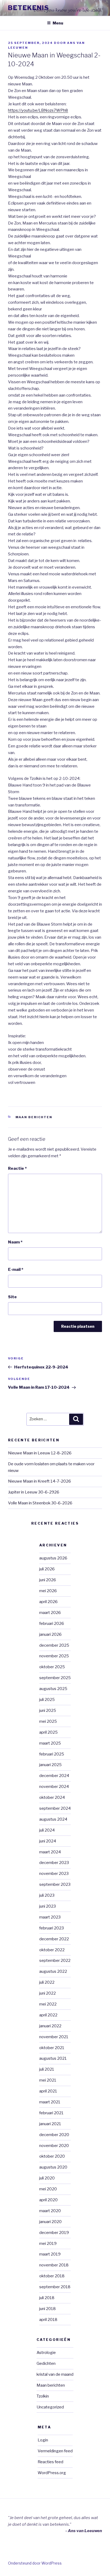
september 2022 (55, 1961)
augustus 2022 (53, 1971)
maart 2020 (50, 2211)
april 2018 (48, 2320)
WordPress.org (52, 2473)
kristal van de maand (55, 2374)
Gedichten (46, 2363)
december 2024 (54, 1776)
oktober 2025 (52, 1667)
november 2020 (54, 2146)
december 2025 (54, 1645)
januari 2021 (50, 2124)
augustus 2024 (53, 1819)
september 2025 (55, 1678)
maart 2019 (50, 2254)
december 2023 (54, 1863)
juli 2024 (47, 1830)
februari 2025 (52, 1754)
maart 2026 (50, 1613)
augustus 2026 (53, 1558)
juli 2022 (47, 1982)
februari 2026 (52, 1624)
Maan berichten (34, 1117)
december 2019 (54, 2233)
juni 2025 (48, 1711)
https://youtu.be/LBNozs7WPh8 (38, 110)
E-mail (16, 1270)
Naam (15, 1242)
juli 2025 (47, 1700)
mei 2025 (48, 1721)
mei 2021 (48, 2080)
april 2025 (48, 1732)
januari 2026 (50, 1634)
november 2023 (54, 1874)
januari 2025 (50, 1765)
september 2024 (55, 1808)
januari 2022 (50, 2026)
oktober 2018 (52, 2276)
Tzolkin (43, 2396)
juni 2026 (48, 1580)
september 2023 (55, 1884)
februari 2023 (52, 1928)
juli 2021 (47, 2069)
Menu (58, 23)
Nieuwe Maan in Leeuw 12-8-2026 (40, 1453)
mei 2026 (48, 1591)
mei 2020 (48, 2189)
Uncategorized (50, 2407)
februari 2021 (51, 2113)
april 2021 (48, 2091)
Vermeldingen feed (55, 2451)
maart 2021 (50, 2102)
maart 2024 (50, 1852)
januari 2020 (50, 2222)
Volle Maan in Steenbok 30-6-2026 (40, 1503)
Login (43, 2440)
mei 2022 (48, 2004)
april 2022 (48, 2015)
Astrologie (46, 2353)
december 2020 (54, 2135)
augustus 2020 (53, 2167)
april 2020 (48, 2200)
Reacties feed (50, 2462)
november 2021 (54, 2037)
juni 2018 (48, 2309)
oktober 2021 (52, 2048)
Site (12, 1297)
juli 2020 (47, 2178)
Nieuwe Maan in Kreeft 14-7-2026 (40, 1481)
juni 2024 (48, 1841)
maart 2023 (50, 1917)
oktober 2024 (52, 1797)
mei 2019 (48, 2244)
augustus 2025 (53, 1689)
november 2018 (54, 2265)
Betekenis (29, 8)
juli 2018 (47, 2298)
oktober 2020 (52, 2156)
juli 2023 (47, 1895)
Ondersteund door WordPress (35, 2563)
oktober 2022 (52, 1950)
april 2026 (48, 1602)
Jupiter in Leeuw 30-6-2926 (34, 1492)
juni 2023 (48, 1906)
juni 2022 (48, 1993)
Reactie (17, 1168)
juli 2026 (47, 1569)
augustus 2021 (53, 2058)
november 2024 (54, 1787)
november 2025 (54, 1656)
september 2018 (55, 2287)
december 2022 (54, 1939)
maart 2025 (50, 1743)
